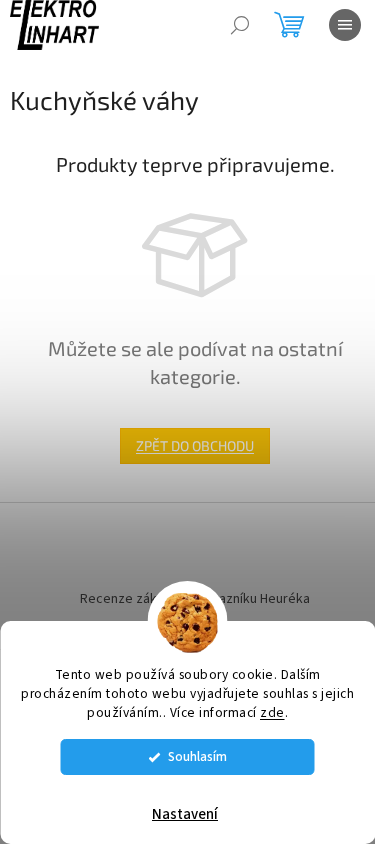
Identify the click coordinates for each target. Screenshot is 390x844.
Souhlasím (197, 756)
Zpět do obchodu (195, 445)
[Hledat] (240, 25)
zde (272, 712)
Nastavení (185, 814)
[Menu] (345, 25)
